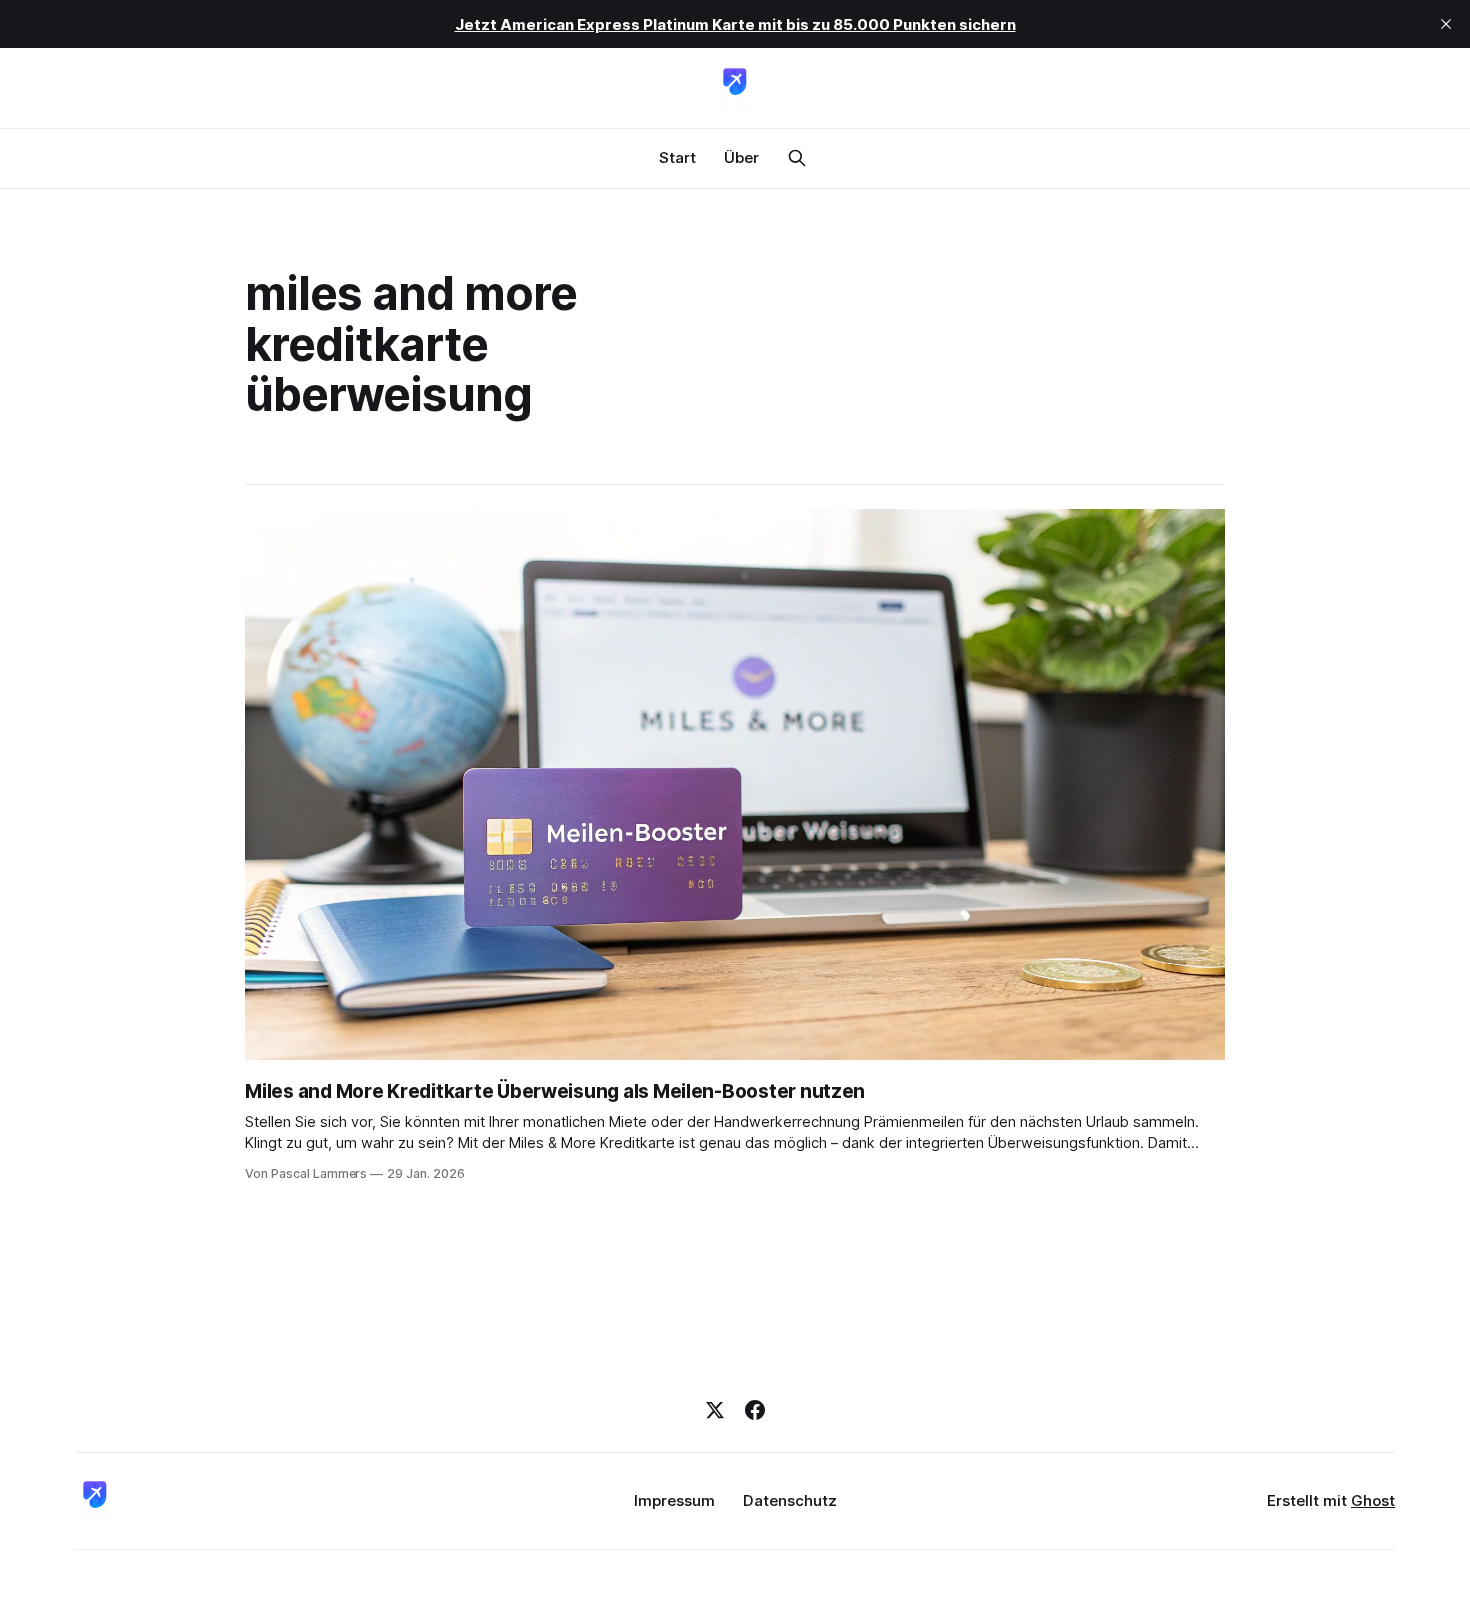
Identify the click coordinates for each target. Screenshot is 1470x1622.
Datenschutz (790, 1500)
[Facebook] (755, 1410)
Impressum (674, 1500)
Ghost (1373, 1500)
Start (677, 157)
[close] (1446, 24)
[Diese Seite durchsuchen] (797, 158)
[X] (715, 1410)
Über (741, 157)
